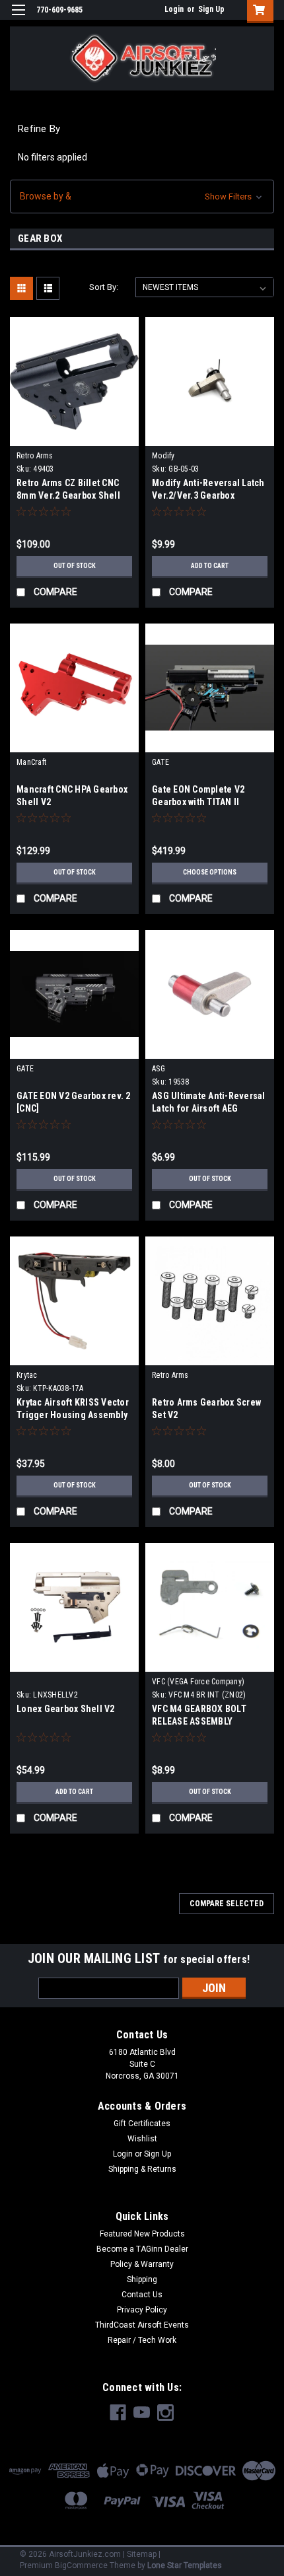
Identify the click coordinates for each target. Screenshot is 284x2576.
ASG (159, 1069)
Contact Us (142, 2295)
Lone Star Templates (185, 2565)
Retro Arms (35, 456)
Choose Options (210, 872)
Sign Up (211, 9)
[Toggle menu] (18, 18)
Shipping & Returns (142, 2169)
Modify (163, 456)
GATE (160, 762)
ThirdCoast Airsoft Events (142, 2325)
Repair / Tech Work (142, 2340)
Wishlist (142, 2139)
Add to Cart (210, 566)
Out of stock (75, 566)
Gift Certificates (142, 2124)
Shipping (142, 2279)
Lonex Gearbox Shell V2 (66, 1709)
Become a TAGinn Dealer (142, 2249)
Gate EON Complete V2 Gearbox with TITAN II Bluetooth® (198, 802)
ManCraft (31, 762)
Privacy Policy (142, 2310)
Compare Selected (227, 1904)
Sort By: (104, 287)
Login (174, 9)
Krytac (27, 1375)
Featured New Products (142, 2234)
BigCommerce (81, 2565)
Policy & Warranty (142, 2264)
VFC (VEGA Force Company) (198, 1682)
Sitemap (142, 2554)
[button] (142, 197)
